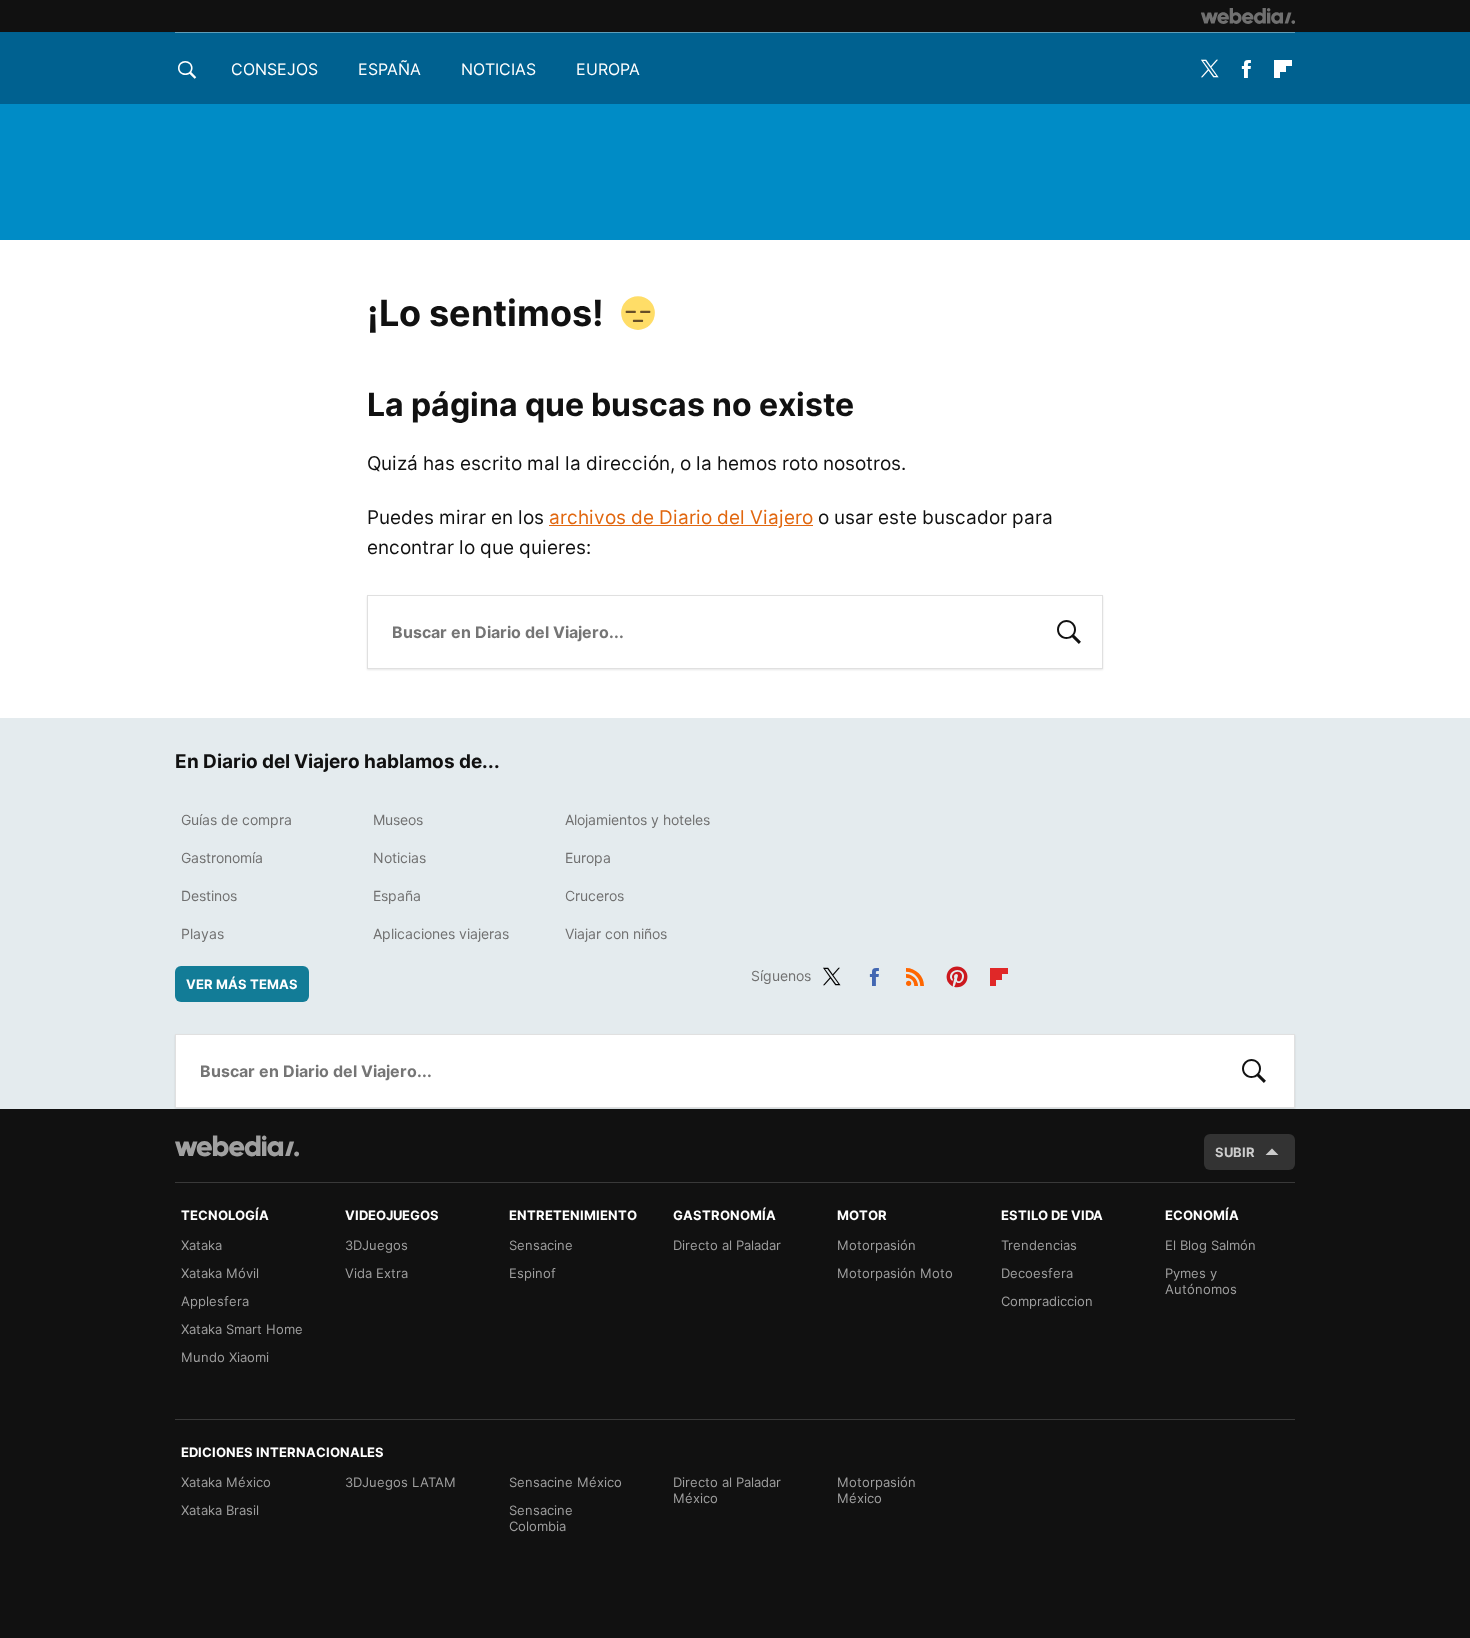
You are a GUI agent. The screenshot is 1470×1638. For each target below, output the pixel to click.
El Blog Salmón (1210, 1245)
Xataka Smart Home (242, 1329)
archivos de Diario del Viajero (681, 517)
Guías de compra (236, 819)
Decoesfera (1037, 1273)
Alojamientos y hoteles (637, 819)
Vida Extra (376, 1273)
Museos (398, 819)
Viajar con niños (616, 933)
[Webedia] (1248, 16)
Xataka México (226, 1482)
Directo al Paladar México (727, 1490)
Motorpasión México (876, 1490)
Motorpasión (876, 1245)
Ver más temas (242, 984)
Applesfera (215, 1301)
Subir (1235, 1152)
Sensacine (541, 1245)
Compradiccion (1047, 1301)
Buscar (1069, 630)
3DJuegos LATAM (400, 1482)
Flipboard (1283, 69)
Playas (202, 933)
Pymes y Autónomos (1201, 1281)
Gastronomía (222, 857)
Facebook (1246, 69)
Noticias (498, 69)
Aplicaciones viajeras (441, 933)
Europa (608, 69)
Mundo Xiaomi (225, 1357)
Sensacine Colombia (541, 1518)
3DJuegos (376, 1245)
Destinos (209, 895)
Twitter (1209, 69)
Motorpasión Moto (895, 1273)
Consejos (274, 69)
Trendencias (1039, 1245)
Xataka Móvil (220, 1273)
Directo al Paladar (727, 1245)
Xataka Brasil (220, 1510)
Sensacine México (565, 1482)
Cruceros (594, 895)
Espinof (532, 1273)
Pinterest (957, 973)
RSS (915, 973)
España (389, 69)
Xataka (201, 1245)
